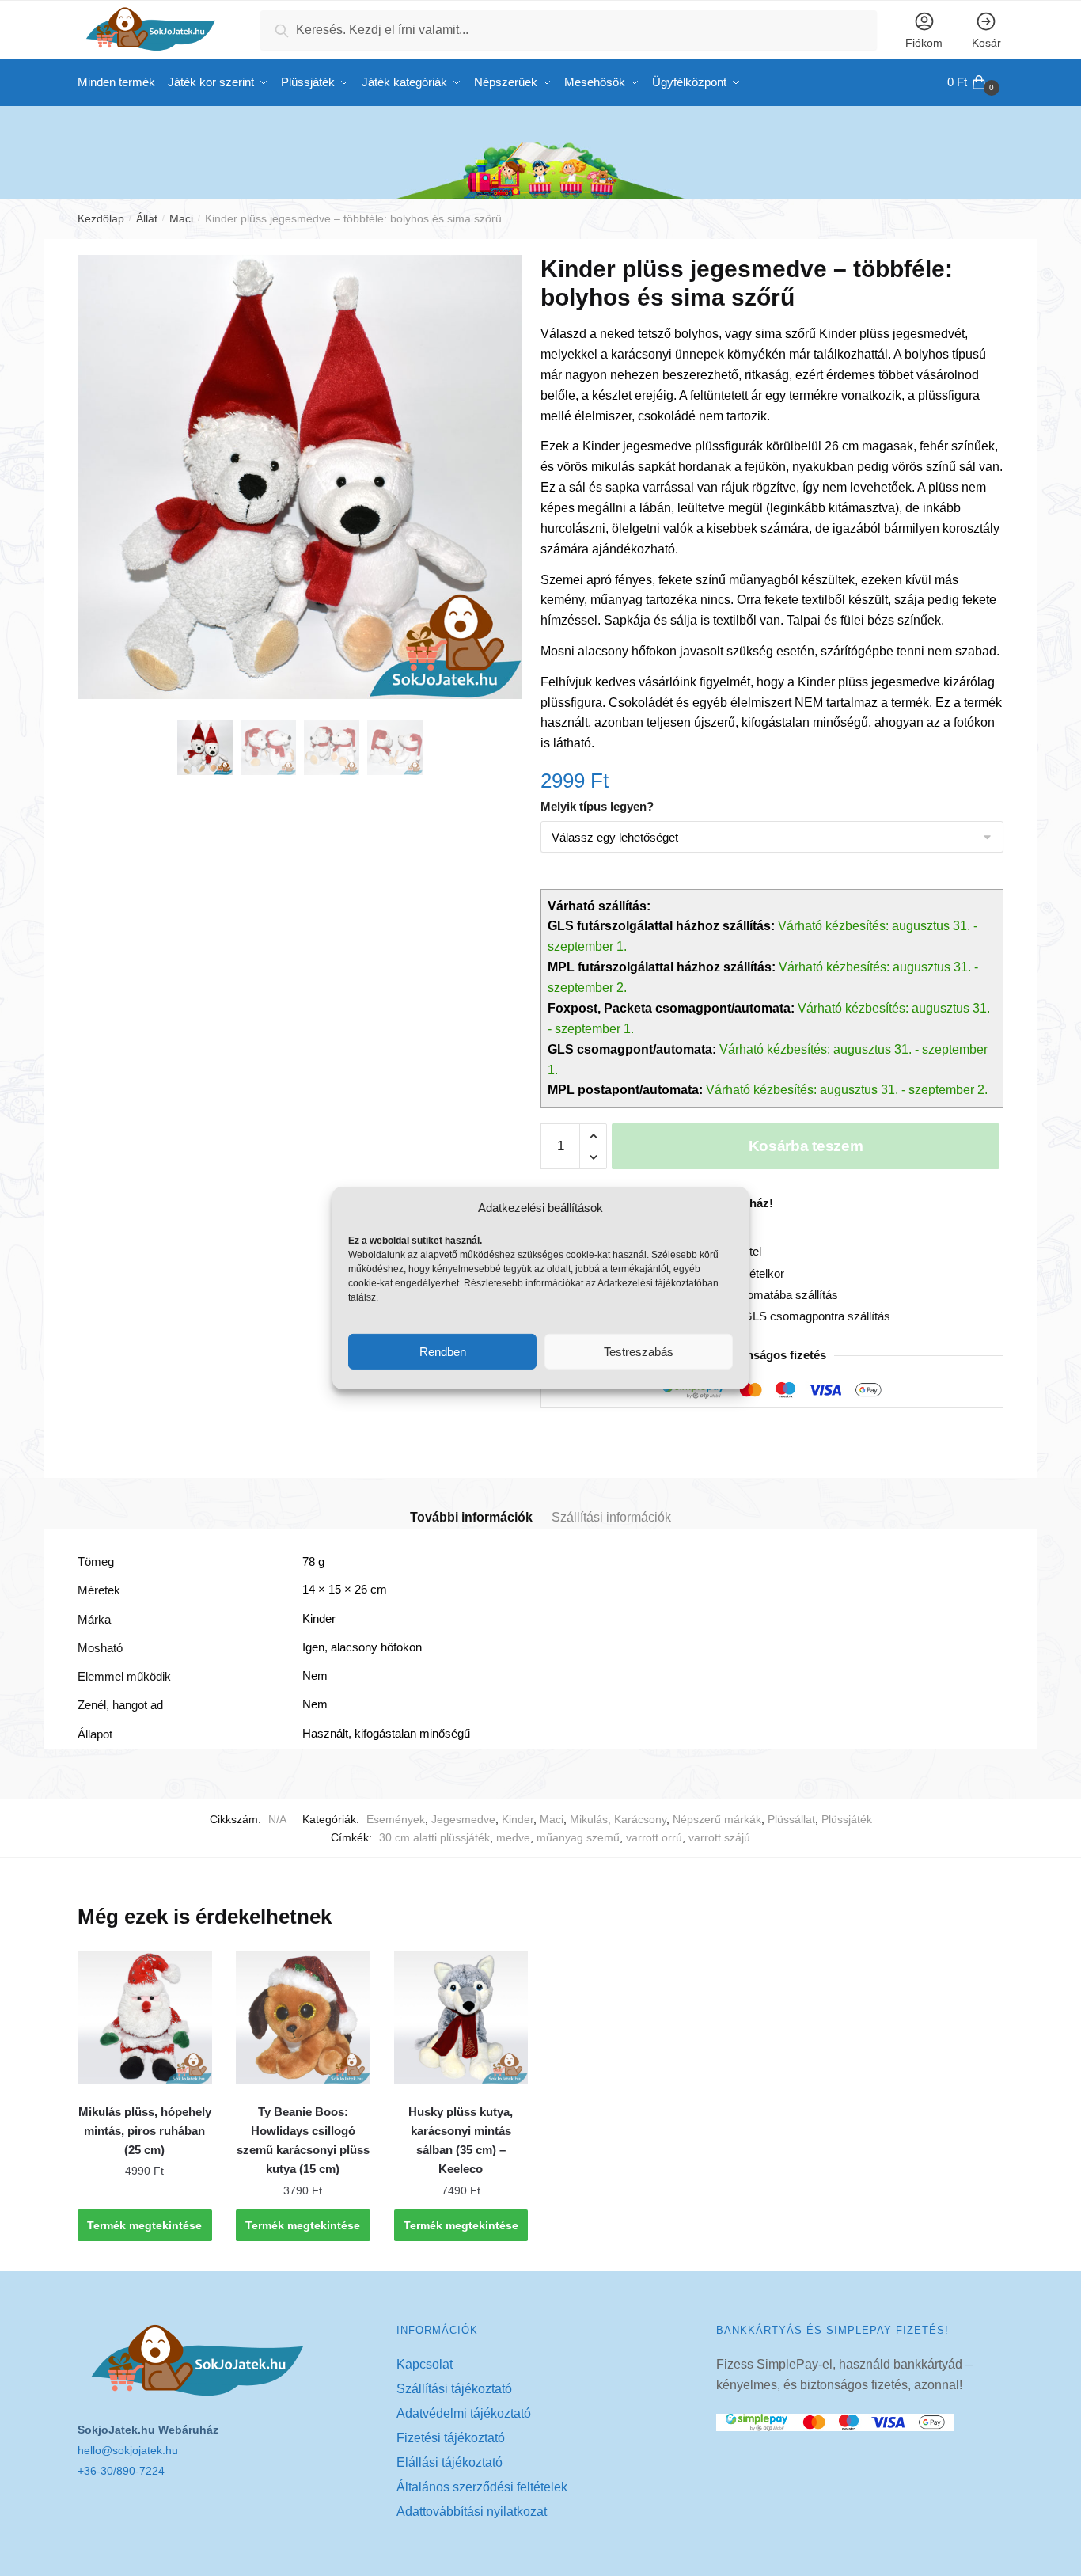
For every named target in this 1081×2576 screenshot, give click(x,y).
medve (513, 1837)
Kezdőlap (101, 218)
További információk (471, 1517)
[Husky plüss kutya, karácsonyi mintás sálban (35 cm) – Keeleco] (461, 2018)
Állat (147, 218)
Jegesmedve (463, 1819)
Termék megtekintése (144, 2225)
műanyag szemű (578, 1837)
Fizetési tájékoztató (451, 2438)
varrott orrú (654, 1837)
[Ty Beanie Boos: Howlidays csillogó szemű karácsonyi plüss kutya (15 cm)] (303, 2018)
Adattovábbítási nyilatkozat (472, 2511)
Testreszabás (639, 1352)
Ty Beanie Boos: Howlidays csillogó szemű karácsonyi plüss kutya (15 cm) (303, 2141)
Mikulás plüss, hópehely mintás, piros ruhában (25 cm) (145, 2131)
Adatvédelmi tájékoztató (464, 2413)
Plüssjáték (847, 1819)
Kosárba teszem (806, 1146)
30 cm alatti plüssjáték (434, 1837)
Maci (181, 218)
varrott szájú (719, 1837)
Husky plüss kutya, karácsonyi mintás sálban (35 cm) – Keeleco (461, 2141)
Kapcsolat (425, 2364)
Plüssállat (791, 1819)
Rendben (443, 1352)
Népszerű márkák (717, 1819)
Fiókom (924, 43)
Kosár (986, 43)
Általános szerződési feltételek (482, 2487)
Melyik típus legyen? (597, 806)
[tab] (471, 1504)
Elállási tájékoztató (449, 2462)
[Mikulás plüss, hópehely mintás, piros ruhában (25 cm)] (145, 2018)
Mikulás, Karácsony (618, 1819)
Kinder (518, 1819)
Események (396, 1819)
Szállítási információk (611, 1517)
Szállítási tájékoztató (454, 2389)
